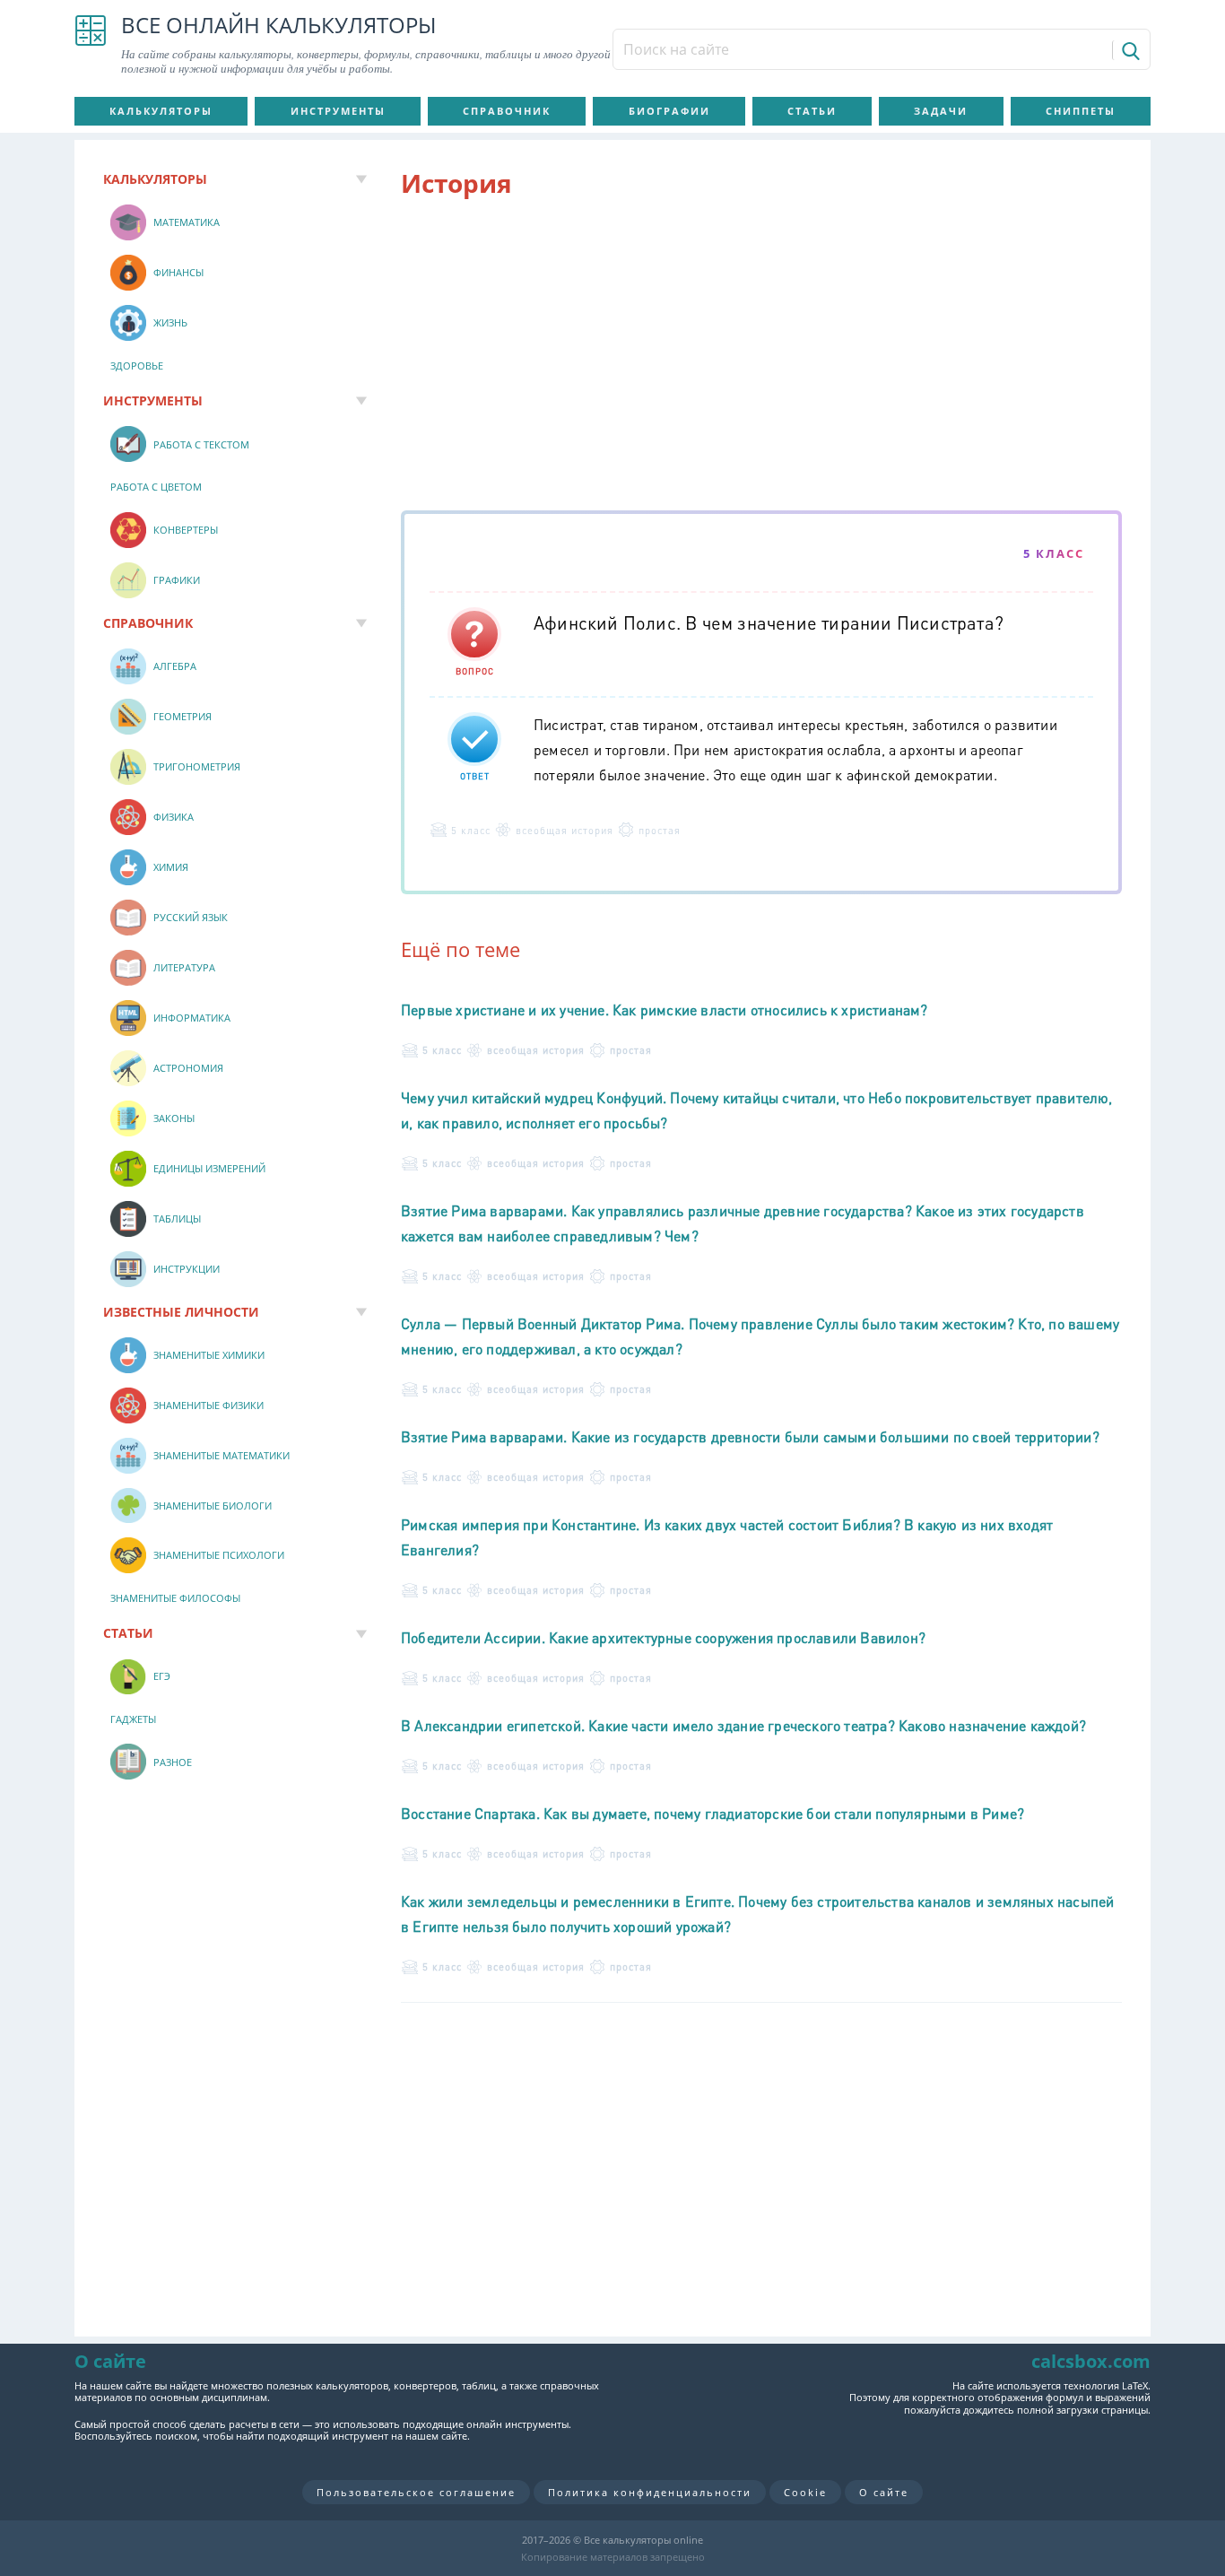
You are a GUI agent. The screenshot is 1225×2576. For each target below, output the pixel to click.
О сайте (884, 2492)
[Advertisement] (761, 358)
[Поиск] (1129, 50)
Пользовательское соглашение (416, 2492)
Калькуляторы (161, 111)
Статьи (812, 111)
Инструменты (338, 111)
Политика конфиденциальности (650, 2492)
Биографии (669, 111)
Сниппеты (1081, 111)
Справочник (507, 111)
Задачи (941, 111)
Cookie (805, 2492)
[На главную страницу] (91, 45)
